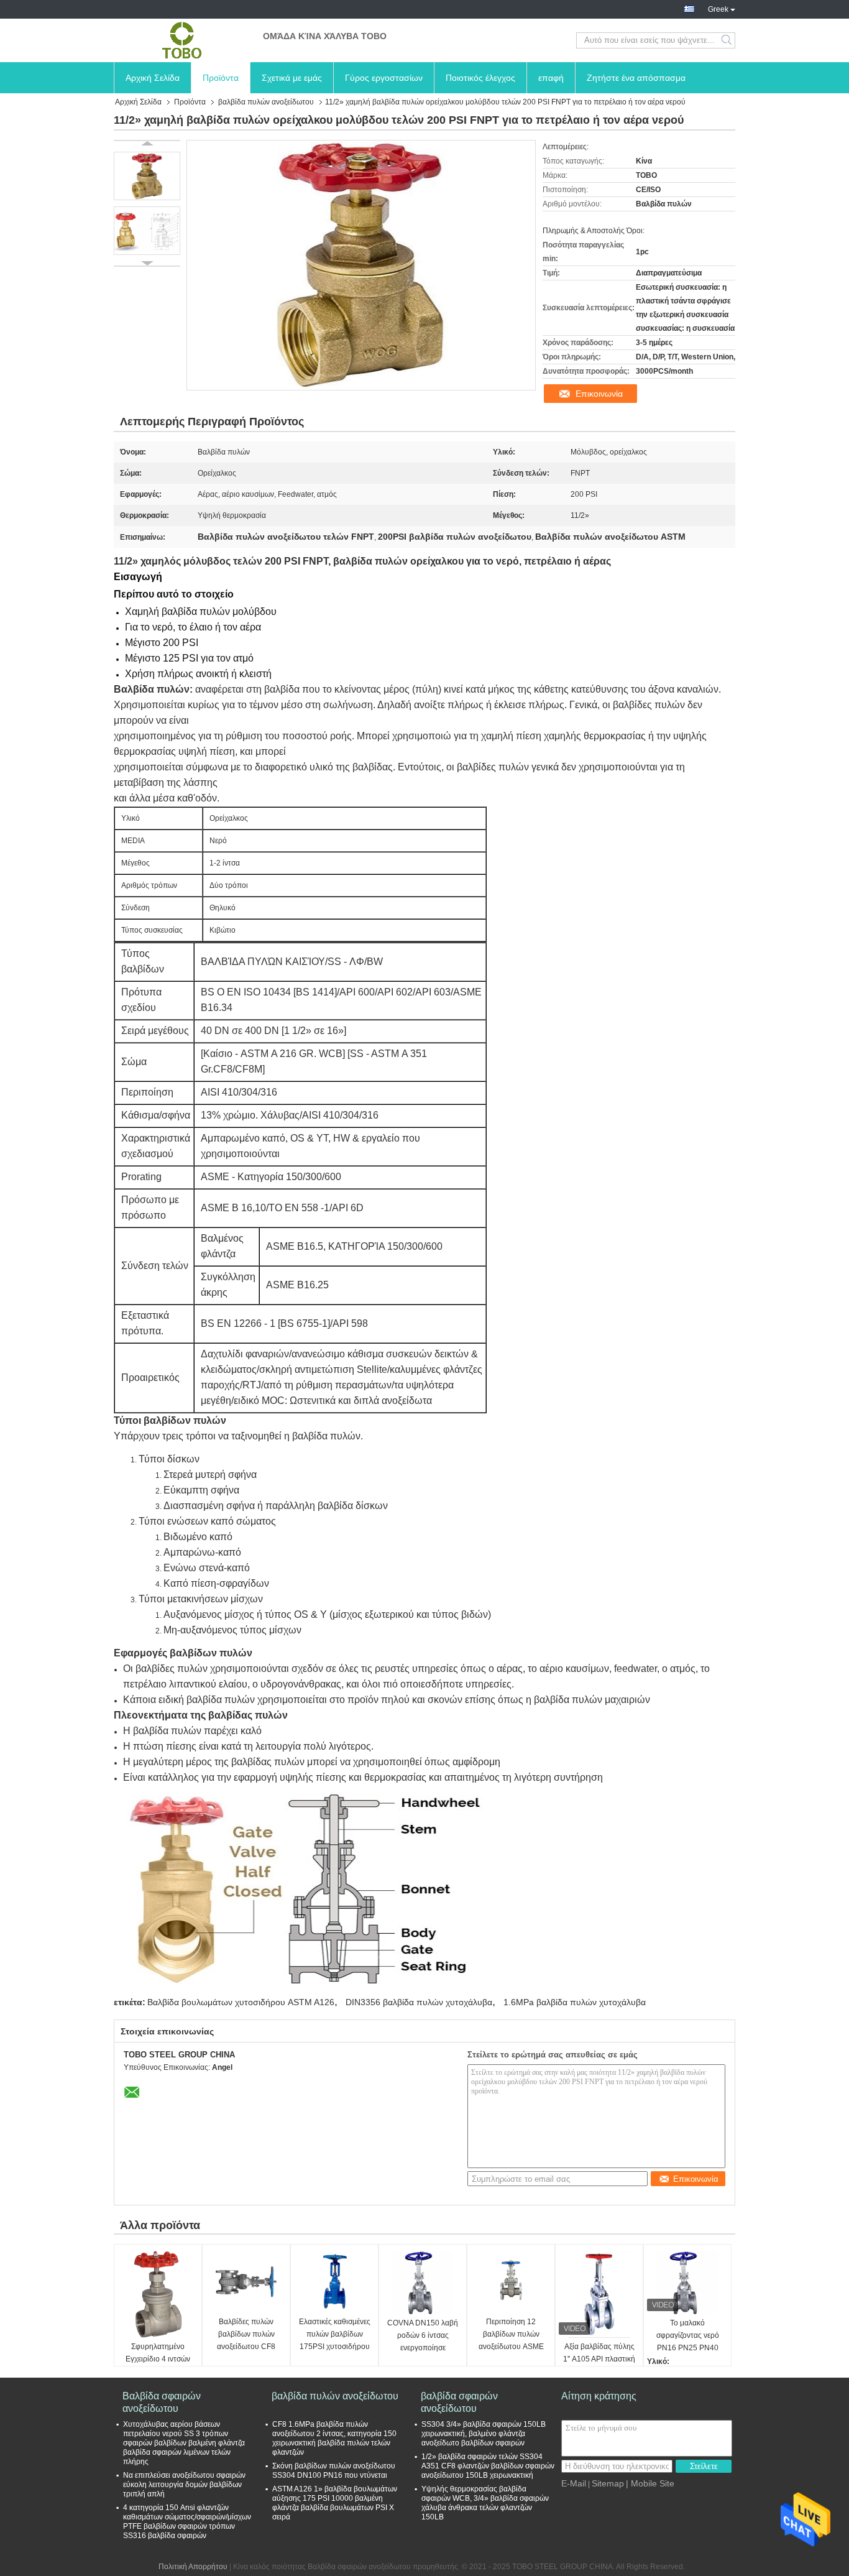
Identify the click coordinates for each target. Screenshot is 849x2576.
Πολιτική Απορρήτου (193, 2567)
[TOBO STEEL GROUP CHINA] (182, 40)
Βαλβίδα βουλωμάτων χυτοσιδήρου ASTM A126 (241, 2002)
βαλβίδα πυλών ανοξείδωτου (266, 102)
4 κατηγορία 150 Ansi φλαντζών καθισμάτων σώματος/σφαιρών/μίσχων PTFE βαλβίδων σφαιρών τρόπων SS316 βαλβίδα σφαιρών (187, 2522)
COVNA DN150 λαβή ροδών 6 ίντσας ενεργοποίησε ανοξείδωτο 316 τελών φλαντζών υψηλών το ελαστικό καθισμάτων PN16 (423, 2336)
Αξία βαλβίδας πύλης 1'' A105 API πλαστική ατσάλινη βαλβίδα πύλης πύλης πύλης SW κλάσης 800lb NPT (599, 2360)
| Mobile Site (650, 2483)
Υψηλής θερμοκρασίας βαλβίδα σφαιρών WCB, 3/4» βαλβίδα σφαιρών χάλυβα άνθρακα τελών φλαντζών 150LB (485, 2503)
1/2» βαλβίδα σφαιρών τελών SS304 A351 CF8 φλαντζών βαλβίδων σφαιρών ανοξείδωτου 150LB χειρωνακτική (488, 2466)
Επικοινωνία (599, 394)
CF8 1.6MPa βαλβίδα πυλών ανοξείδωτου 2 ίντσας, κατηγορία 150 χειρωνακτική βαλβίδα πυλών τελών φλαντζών (334, 2438)
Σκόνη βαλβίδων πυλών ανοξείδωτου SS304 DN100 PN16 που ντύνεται (334, 2471)
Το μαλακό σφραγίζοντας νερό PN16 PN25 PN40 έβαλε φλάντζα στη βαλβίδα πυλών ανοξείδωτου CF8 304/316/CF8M (688, 2336)
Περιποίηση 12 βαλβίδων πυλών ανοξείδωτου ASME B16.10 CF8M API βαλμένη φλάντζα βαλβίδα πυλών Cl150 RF (511, 2335)
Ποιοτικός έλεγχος (480, 78)
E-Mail (574, 2483)
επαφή (551, 78)
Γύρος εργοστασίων (384, 78)
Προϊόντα (221, 78)
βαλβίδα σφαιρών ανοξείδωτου (459, 2402)
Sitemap (608, 2483)
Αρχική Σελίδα (153, 78)
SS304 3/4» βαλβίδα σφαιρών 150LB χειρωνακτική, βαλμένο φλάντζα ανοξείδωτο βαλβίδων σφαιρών (484, 2434)
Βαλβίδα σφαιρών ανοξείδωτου (162, 2402)
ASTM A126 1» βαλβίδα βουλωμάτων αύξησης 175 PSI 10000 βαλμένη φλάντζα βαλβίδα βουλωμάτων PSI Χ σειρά (335, 2503)
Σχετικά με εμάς (292, 78)
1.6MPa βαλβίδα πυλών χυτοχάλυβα (575, 2002)
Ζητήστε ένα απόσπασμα (636, 78)
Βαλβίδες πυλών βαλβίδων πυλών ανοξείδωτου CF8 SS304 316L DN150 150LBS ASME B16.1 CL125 (246, 2335)
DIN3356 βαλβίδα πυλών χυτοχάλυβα (419, 2002)
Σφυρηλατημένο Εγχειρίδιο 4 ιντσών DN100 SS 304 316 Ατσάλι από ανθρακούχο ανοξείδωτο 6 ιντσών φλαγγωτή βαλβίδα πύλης (158, 2360)
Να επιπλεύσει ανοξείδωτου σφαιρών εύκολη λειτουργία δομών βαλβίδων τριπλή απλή (184, 2485)
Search (727, 40)
